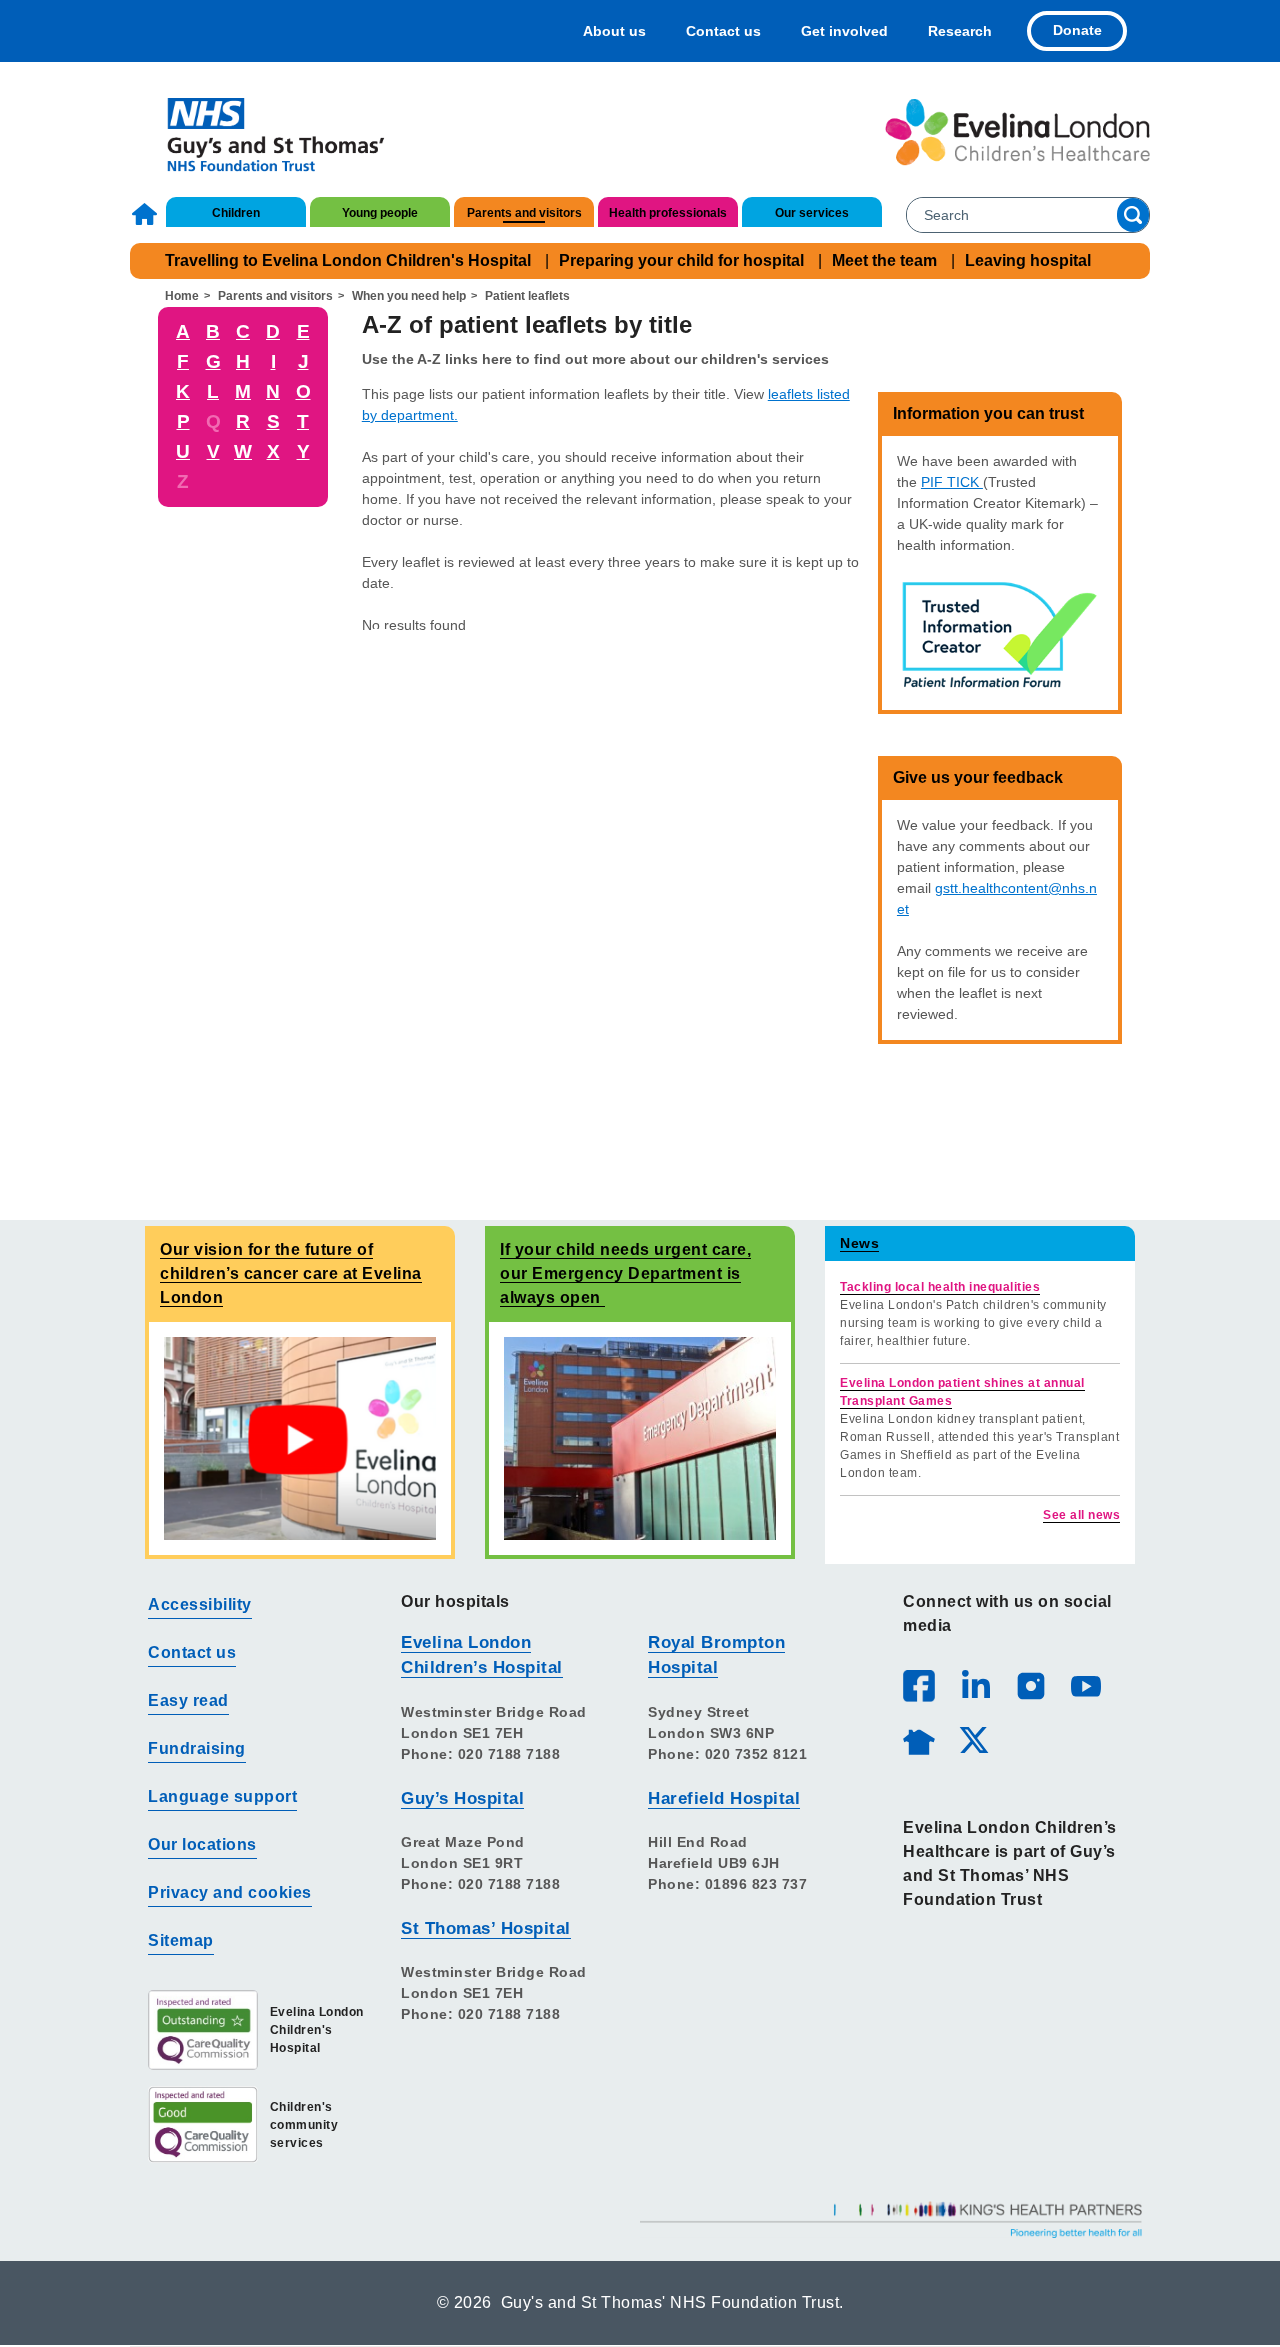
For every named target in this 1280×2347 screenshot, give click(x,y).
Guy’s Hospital (462, 1798)
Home (147, 214)
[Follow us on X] (973, 1739)
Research (960, 31)
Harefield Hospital (724, 1798)
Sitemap (181, 1940)
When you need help (409, 296)
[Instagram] (1030, 1685)
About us (614, 31)
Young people (380, 213)
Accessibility (200, 1604)
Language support (222, 1796)
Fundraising (197, 1748)
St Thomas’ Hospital (486, 1928)
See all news (1081, 1515)
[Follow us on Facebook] (919, 1686)
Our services (812, 213)
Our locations (202, 1844)
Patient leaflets (527, 296)
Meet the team (884, 260)
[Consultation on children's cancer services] (300, 1437)
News (859, 1243)
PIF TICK (952, 482)
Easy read (188, 1700)
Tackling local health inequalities (940, 1287)
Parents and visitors (524, 213)
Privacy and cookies (230, 1892)
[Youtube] (1085, 1685)
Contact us (723, 31)
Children (236, 213)
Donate (1077, 30)
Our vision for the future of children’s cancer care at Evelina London (291, 1273)
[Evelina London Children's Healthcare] (1017, 132)
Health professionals (668, 213)
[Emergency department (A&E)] (640, 1437)
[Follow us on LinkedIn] (975, 1685)
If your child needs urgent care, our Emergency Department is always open (625, 1273)
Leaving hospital (1028, 260)
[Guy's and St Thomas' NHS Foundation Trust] (262, 132)
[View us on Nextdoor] (918, 1739)
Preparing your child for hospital (681, 260)
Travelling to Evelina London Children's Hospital (348, 260)
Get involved (844, 31)
